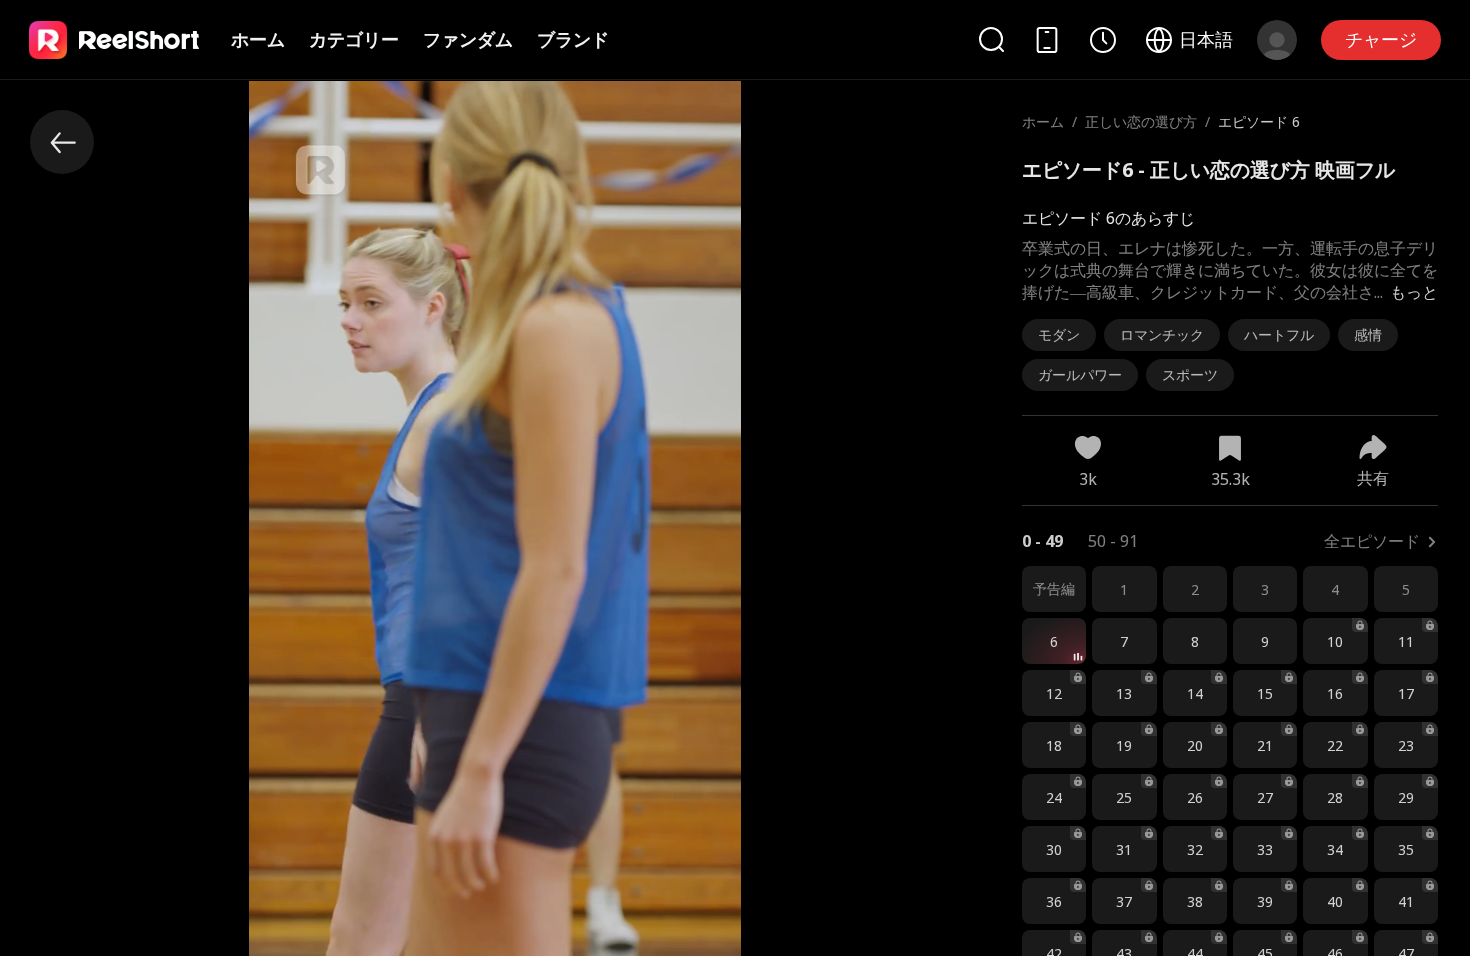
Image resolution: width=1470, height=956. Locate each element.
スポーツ (1190, 374)
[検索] (991, 39)
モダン (1059, 334)
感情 (1368, 334)
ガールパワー (1080, 374)
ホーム (258, 39)
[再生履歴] (1103, 40)
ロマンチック (1162, 334)
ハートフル (1279, 334)
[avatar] (1277, 40)
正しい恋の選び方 (1141, 121)
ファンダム (468, 39)
